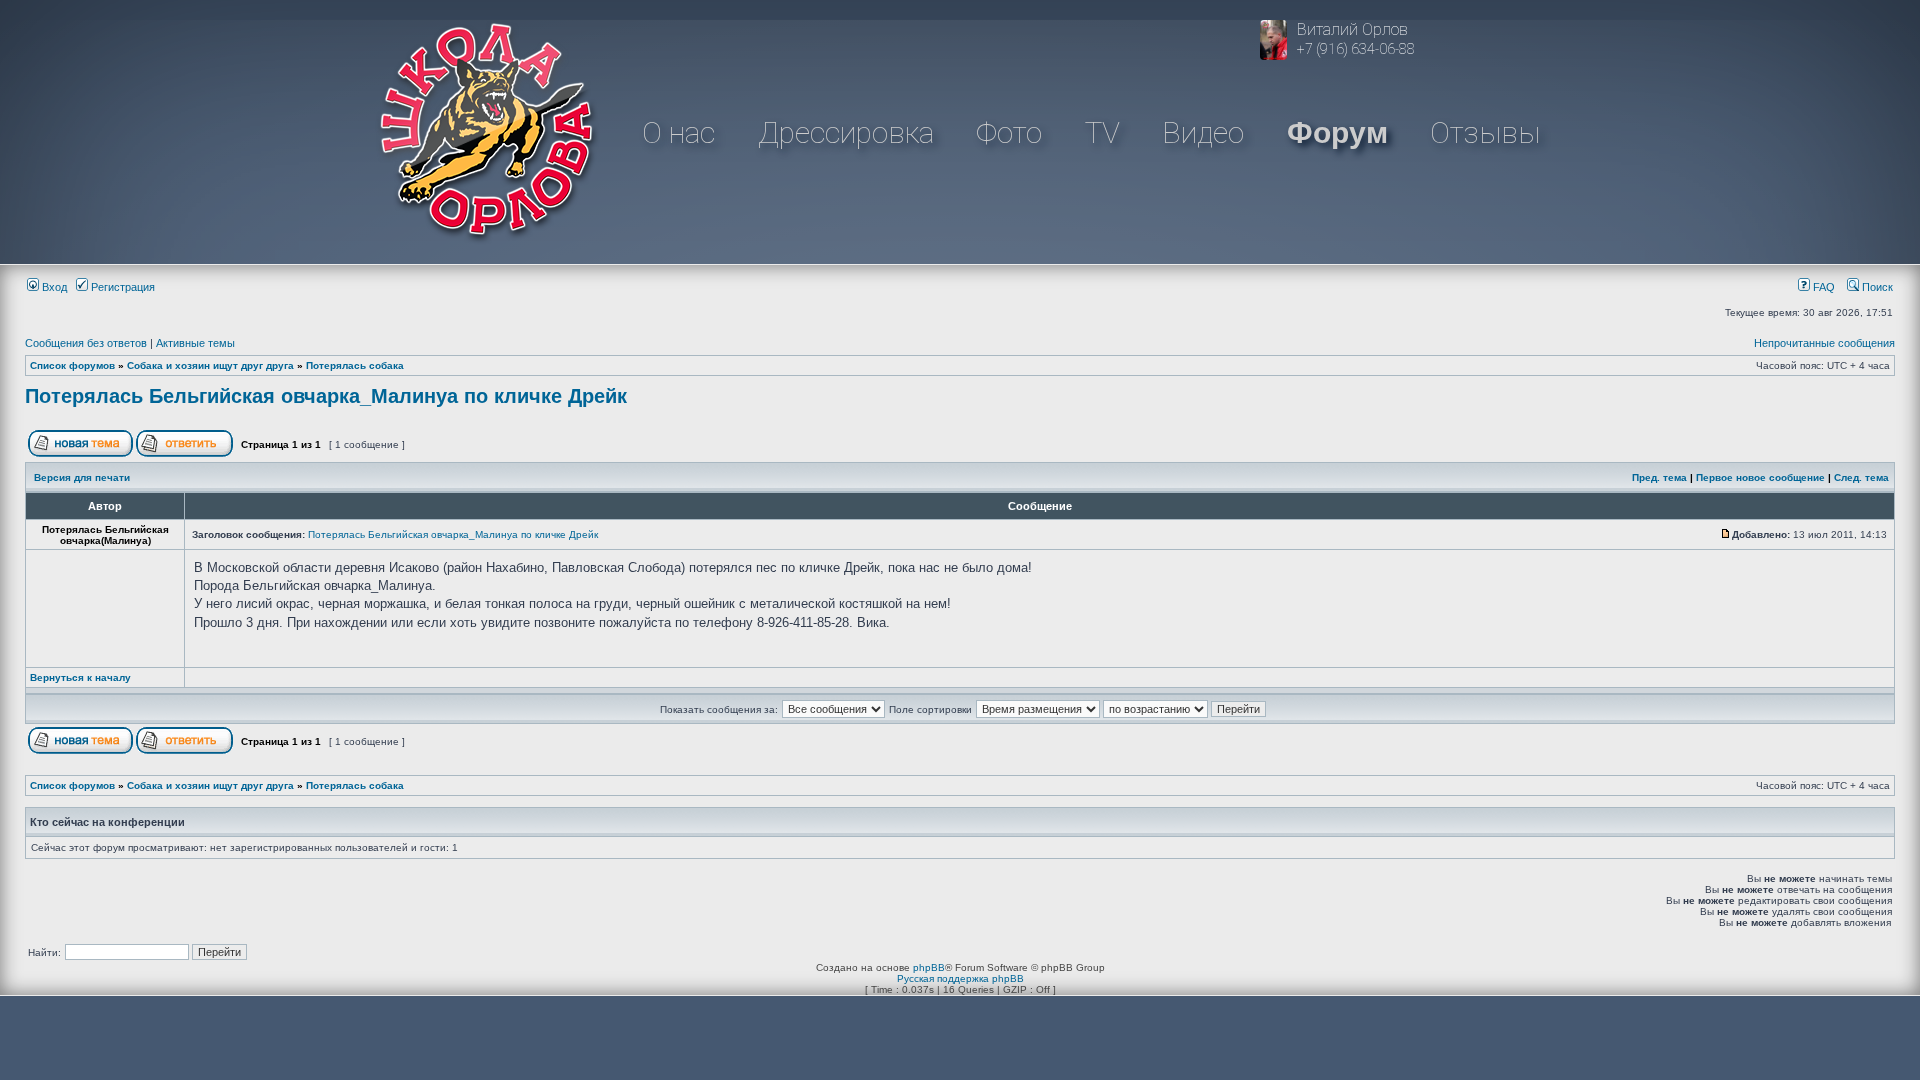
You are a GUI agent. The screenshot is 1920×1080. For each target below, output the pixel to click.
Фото (1009, 132)
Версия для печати (82, 477)
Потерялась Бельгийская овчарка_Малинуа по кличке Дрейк (326, 396)
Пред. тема (1659, 477)
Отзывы (1485, 132)
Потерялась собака (355, 365)
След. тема (1861, 477)
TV (1102, 132)
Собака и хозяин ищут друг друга (210, 365)
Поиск (1876, 287)
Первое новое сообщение (1760, 477)
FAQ (1822, 287)
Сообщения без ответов (86, 343)
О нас (678, 132)
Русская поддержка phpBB (960, 978)
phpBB (929, 967)
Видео (1203, 132)
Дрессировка (846, 132)
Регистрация (121, 287)
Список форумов (72, 365)
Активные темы (195, 343)
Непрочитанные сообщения (1824, 343)
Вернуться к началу (80, 677)
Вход (53, 287)
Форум (1337, 132)
